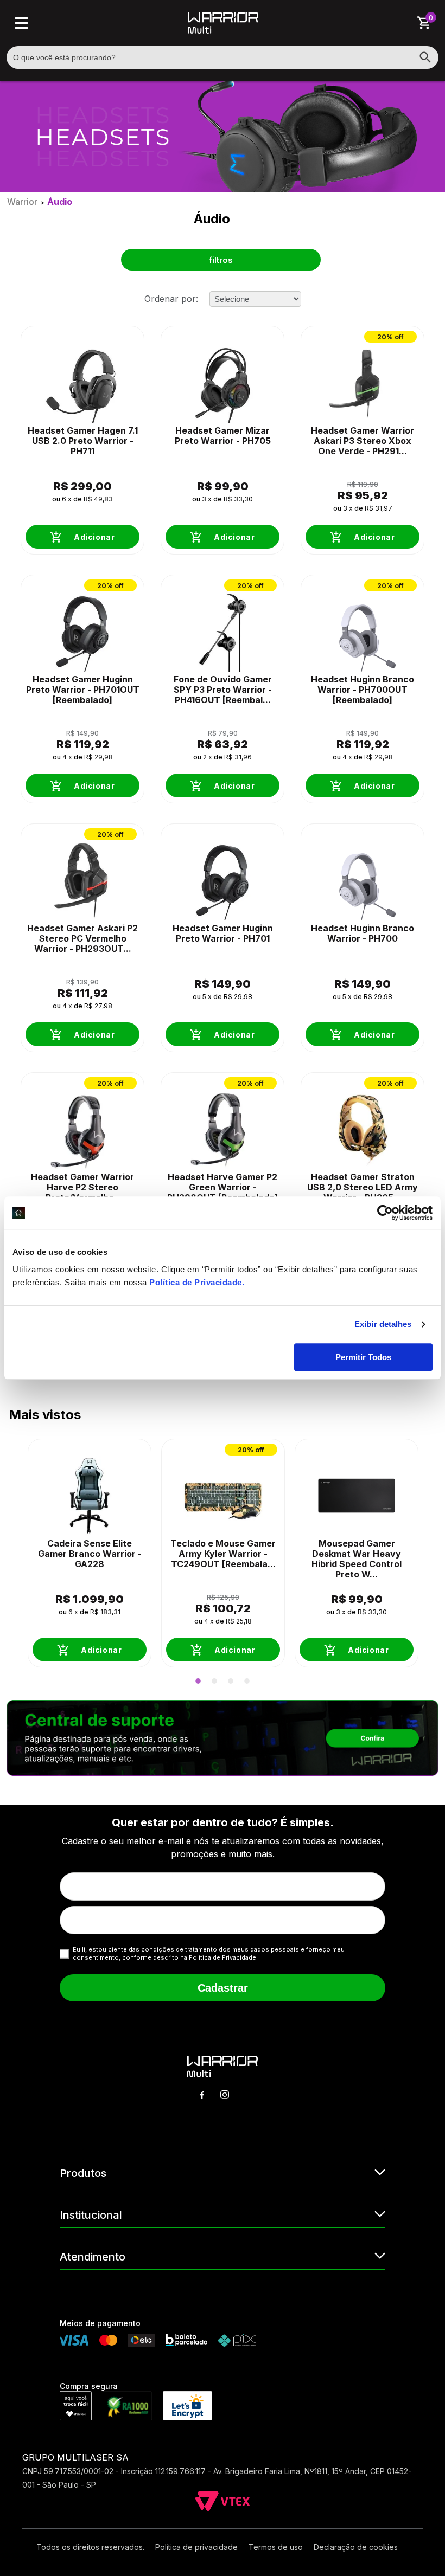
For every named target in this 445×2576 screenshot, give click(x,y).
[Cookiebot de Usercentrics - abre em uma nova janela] (385, 1213)
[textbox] (222, 57)
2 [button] (214, 1681)
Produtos (83, 2173)
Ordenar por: (171, 299)
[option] (89, 1553)
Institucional (91, 2215)
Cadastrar (223, 1988)
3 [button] (231, 1681)
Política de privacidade (196, 2547)
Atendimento (93, 2257)
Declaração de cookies (356, 2547)
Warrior (22, 202)
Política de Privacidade (196, 1282)
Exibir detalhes (383, 1324)
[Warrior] (223, 30)
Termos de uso (276, 2547)
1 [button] (198, 1681)
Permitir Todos (363, 1357)
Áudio (60, 202)
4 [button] (247, 1681)
